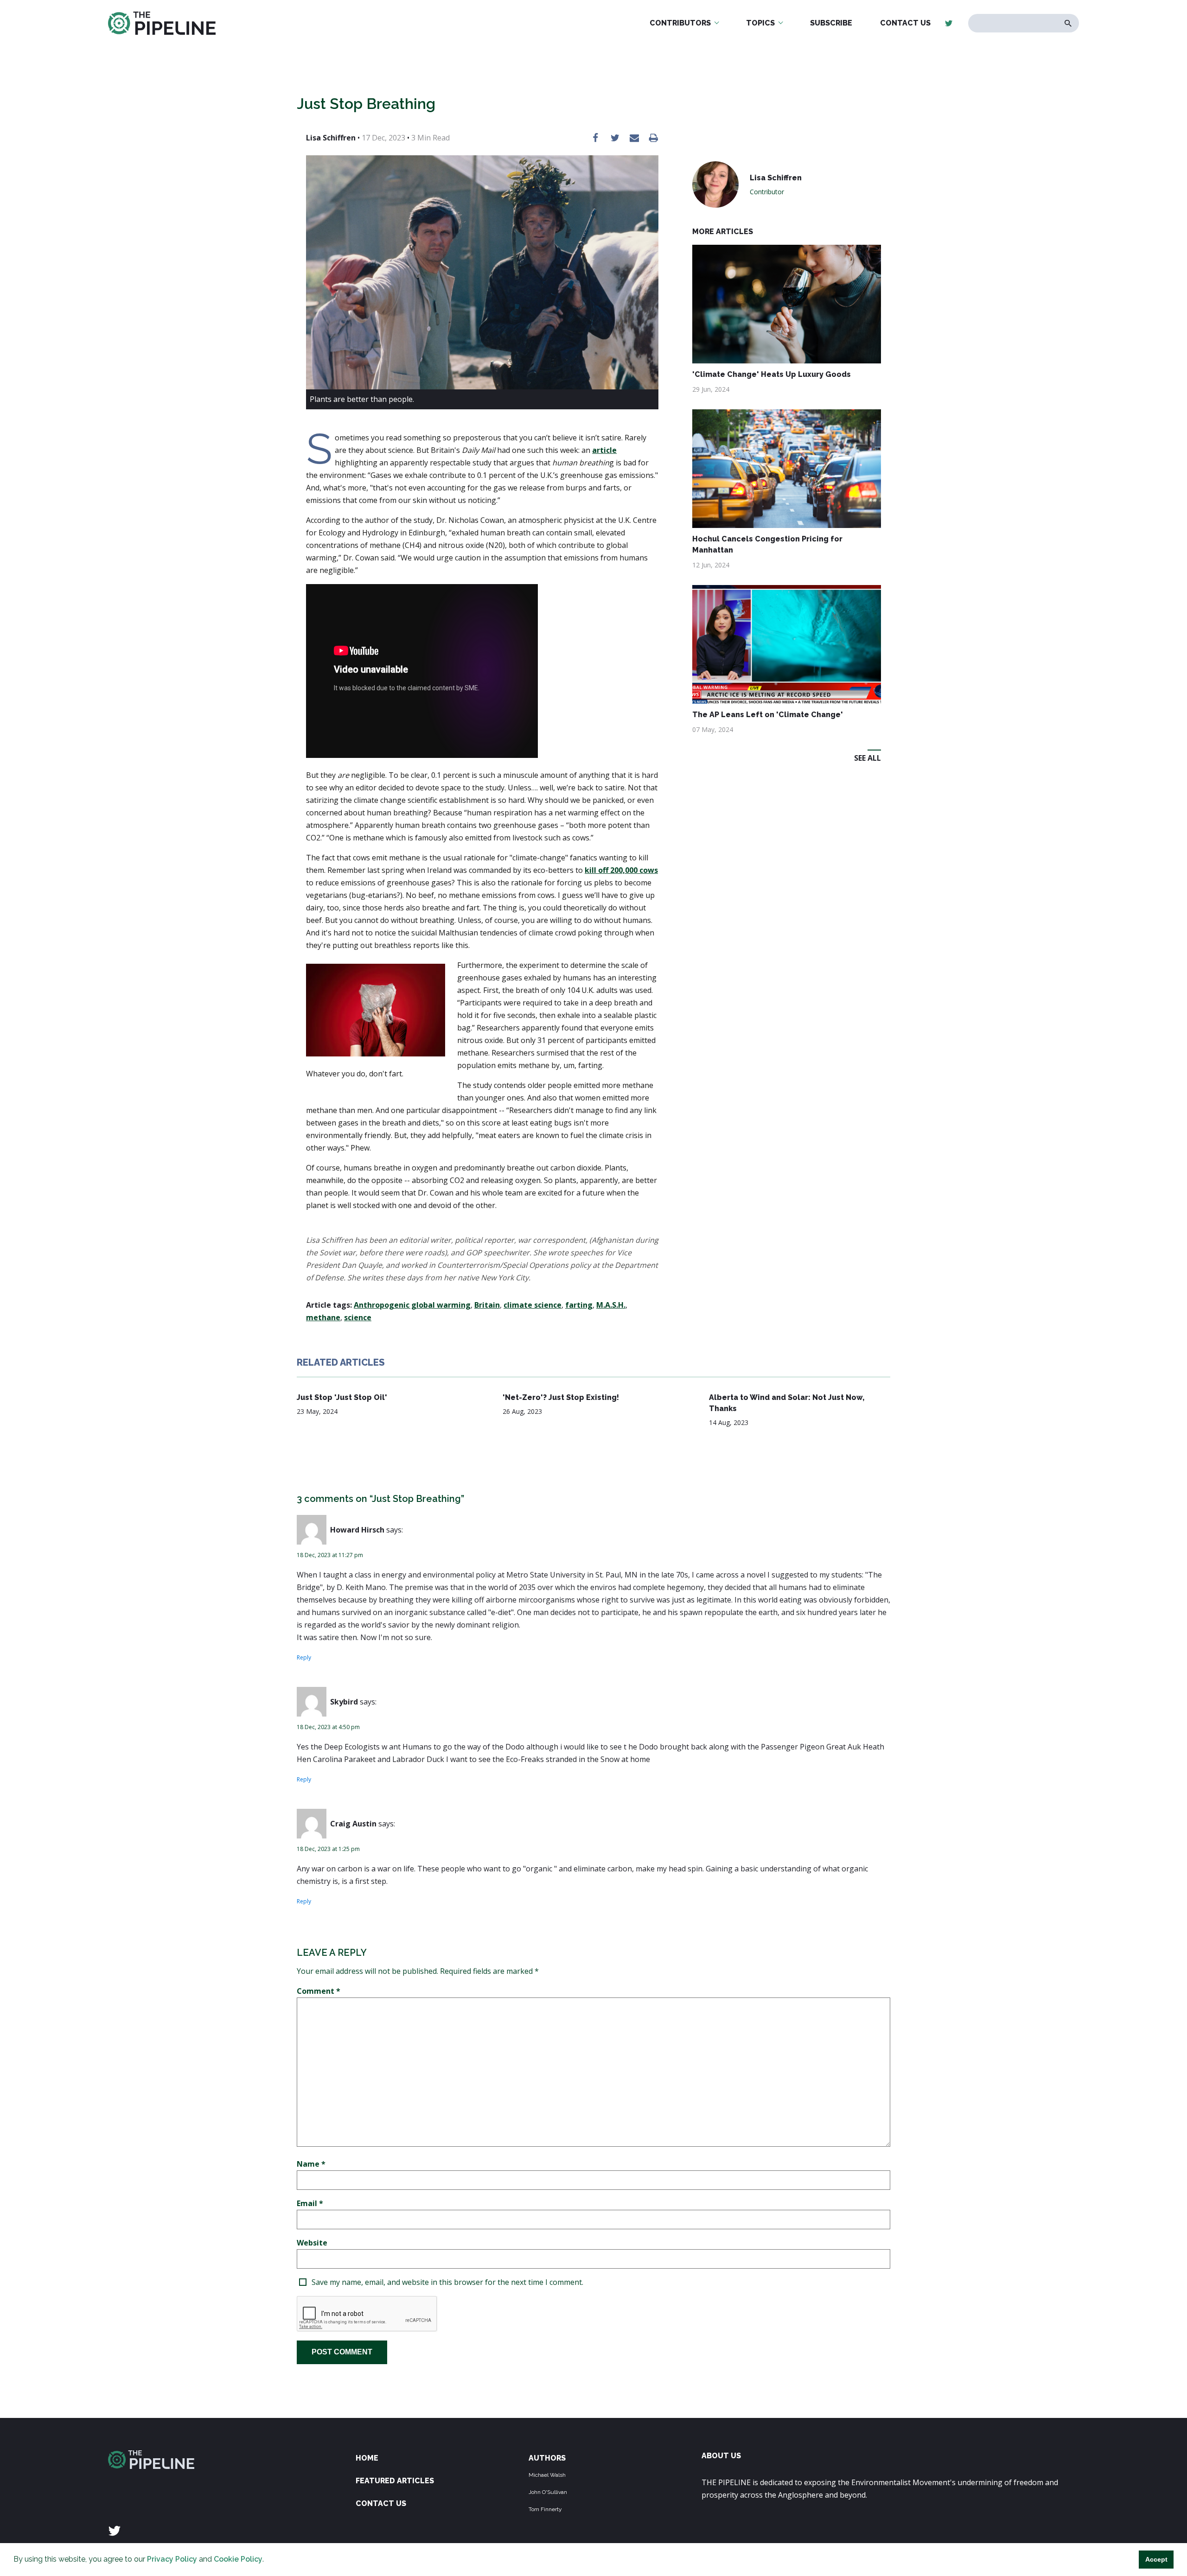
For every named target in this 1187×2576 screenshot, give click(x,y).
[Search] (1068, 23)
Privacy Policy (172, 2559)
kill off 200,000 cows (621, 870)
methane (323, 1317)
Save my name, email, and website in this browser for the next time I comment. (447, 2282)
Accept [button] (1156, 2559)
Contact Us (905, 23)
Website (312, 2243)
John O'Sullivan (548, 2492)
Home (367, 2458)
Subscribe (831, 23)
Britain (487, 1305)
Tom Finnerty (545, 2509)
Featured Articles (395, 2481)
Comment (319, 1991)
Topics (760, 23)
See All (868, 758)
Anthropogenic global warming (412, 1305)
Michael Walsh (547, 2475)
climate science (533, 1305)
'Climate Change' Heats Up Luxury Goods (772, 374)
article (604, 450)
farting (579, 1305)
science (358, 1317)
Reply (304, 1657)
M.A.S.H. (611, 1305)
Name (311, 2164)
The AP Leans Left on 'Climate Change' (768, 715)
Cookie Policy (238, 2559)
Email (310, 2203)
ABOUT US (721, 2456)
